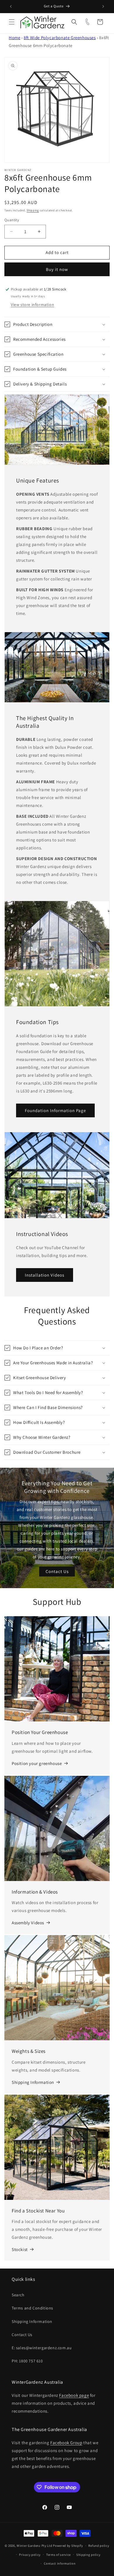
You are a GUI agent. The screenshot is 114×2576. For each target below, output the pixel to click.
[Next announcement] (103, 6)
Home (14, 38)
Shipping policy (88, 2555)
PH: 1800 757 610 (27, 2361)
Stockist (20, 2249)
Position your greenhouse (37, 1763)
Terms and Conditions (32, 2308)
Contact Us (57, 1571)
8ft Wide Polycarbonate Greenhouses (60, 38)
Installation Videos (45, 1275)
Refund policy (99, 2546)
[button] (12, 22)
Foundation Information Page (55, 1110)
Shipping (33, 210)
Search (18, 2295)
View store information (32, 305)
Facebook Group (66, 2443)
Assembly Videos (28, 1923)
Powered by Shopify (68, 2546)
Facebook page (74, 2395)
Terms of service (58, 2555)
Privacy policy (30, 2555)
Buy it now (57, 269)
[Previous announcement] (11, 6)
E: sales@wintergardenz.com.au (42, 2348)
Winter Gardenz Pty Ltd (34, 2546)
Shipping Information (33, 2082)
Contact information (60, 2563)
